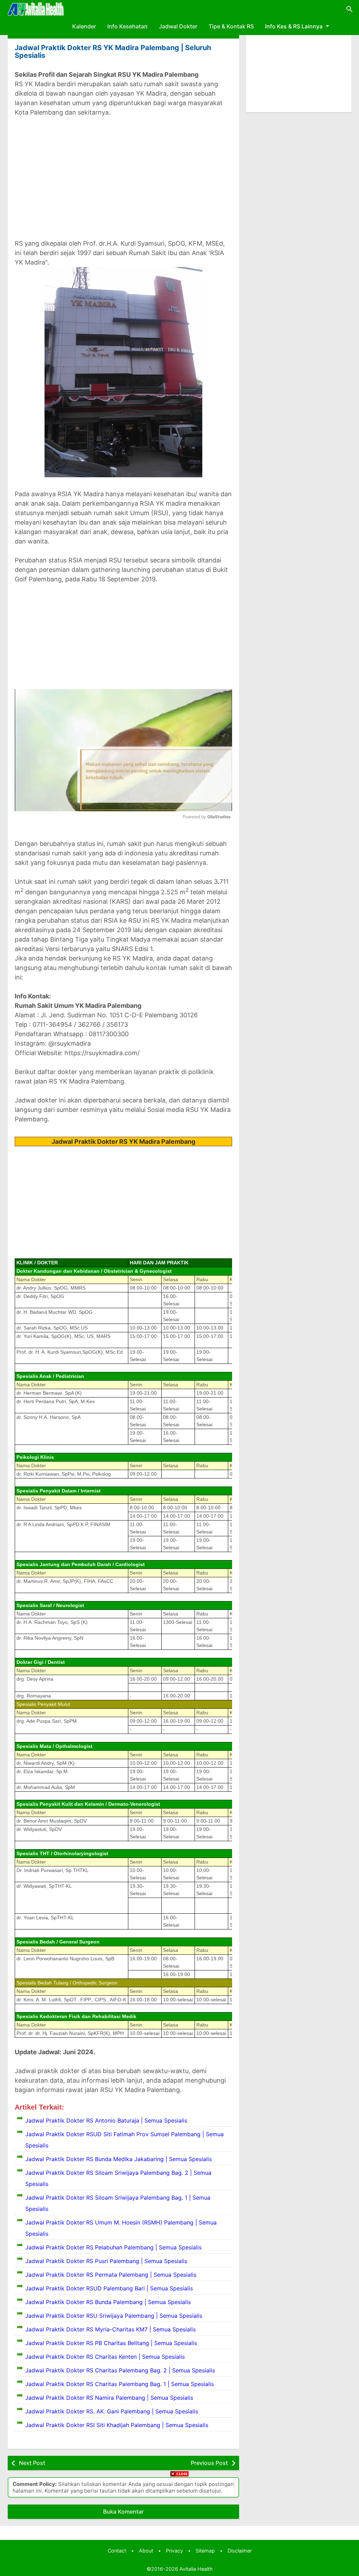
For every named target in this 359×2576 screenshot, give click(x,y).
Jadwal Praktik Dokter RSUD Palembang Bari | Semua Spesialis (109, 2288)
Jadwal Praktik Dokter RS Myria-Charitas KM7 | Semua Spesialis (110, 2329)
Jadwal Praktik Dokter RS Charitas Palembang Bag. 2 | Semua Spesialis (120, 2370)
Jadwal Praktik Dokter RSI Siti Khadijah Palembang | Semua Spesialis (117, 2425)
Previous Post (209, 2463)
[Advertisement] (123, 173)
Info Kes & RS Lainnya (294, 26)
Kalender (84, 26)
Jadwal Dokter (178, 26)
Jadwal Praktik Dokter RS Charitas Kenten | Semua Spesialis (105, 2357)
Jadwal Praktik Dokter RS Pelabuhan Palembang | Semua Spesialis (113, 2247)
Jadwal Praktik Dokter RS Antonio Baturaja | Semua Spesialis (106, 2120)
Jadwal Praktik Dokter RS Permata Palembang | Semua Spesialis (111, 2275)
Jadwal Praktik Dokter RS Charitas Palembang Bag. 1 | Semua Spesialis (120, 2384)
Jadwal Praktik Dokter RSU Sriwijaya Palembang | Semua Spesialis (114, 2316)
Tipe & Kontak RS (231, 26)
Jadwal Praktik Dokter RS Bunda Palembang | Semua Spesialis (108, 2302)
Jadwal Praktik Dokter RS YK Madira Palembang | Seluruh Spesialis (113, 52)
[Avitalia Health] (36, 9)
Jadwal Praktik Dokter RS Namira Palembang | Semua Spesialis (109, 2398)
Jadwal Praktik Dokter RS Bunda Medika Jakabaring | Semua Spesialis (118, 2159)
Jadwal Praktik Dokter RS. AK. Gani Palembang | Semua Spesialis (112, 2411)
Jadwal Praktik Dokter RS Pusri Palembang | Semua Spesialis (106, 2261)
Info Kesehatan (127, 26)
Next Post (32, 2463)
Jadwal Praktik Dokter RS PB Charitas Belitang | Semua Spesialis (111, 2343)
